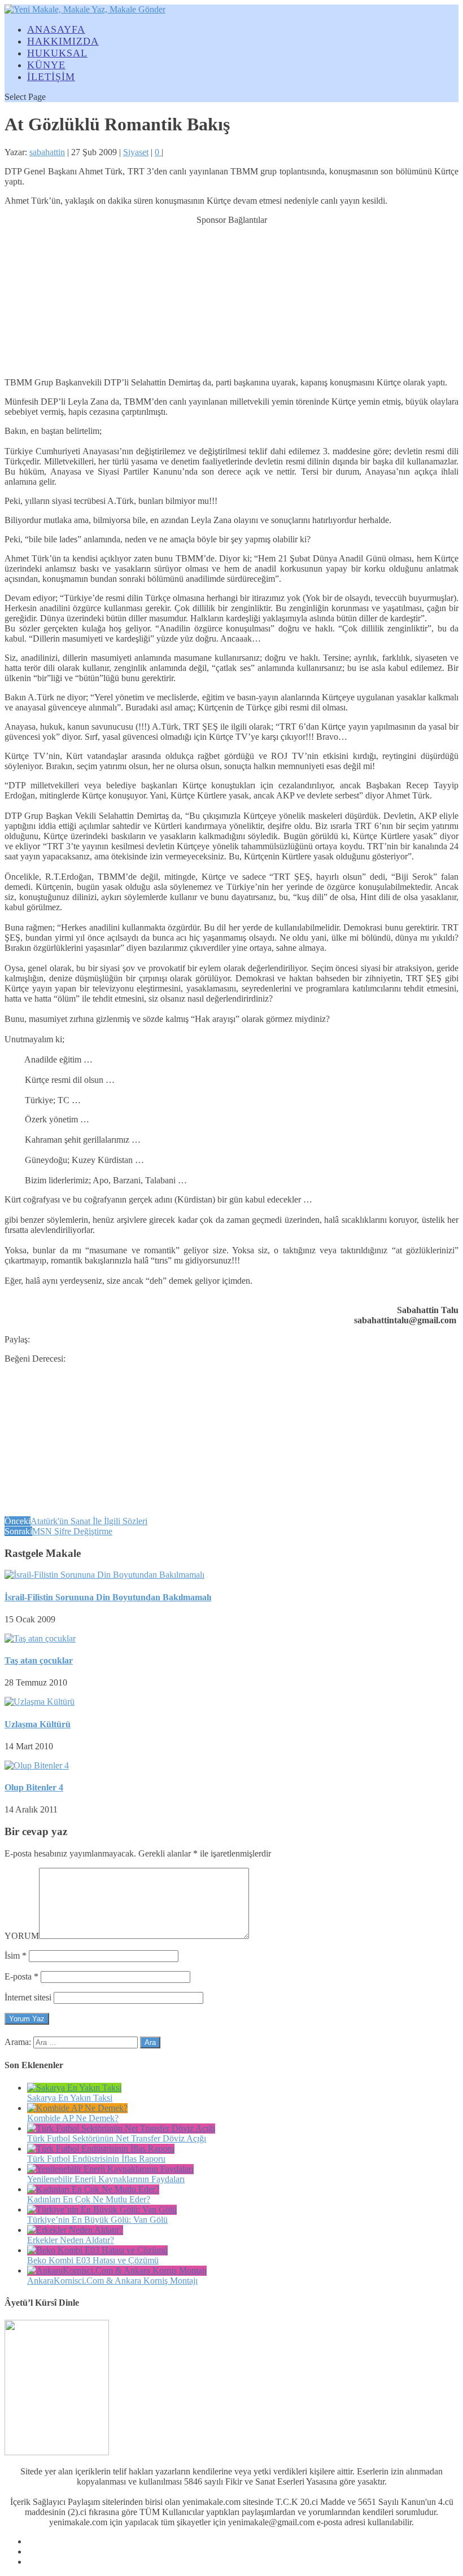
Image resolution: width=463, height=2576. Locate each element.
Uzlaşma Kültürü (38, 1724)
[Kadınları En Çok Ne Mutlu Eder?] (93, 2189)
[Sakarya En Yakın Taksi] (74, 2088)
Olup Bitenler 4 (34, 1787)
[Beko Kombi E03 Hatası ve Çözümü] (97, 2250)
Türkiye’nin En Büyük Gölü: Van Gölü (97, 2220)
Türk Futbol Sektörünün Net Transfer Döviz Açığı (117, 2138)
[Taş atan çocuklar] (40, 1638)
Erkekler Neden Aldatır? (71, 2240)
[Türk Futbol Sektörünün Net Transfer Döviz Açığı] (121, 2128)
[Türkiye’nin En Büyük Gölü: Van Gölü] (102, 2209)
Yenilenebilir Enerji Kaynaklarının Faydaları (106, 2179)
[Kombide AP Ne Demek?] (77, 2108)
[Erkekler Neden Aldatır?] (75, 2230)
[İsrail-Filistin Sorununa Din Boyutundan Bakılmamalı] (104, 1575)
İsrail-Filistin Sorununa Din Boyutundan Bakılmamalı (108, 1597)
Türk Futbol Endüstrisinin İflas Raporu (96, 2159)
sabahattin (47, 152)
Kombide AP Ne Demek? (73, 2118)
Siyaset (136, 152)
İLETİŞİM (51, 77)
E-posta (21, 1976)
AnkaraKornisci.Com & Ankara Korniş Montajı (112, 2281)
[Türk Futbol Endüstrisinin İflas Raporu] (101, 2149)
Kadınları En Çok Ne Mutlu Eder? (89, 2199)
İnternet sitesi (28, 1997)
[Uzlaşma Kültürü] (40, 1702)
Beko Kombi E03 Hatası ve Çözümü (93, 2260)
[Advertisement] (231, 296)
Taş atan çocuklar (39, 1660)
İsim (16, 1956)
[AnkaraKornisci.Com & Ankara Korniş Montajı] (117, 2270)
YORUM (22, 1936)
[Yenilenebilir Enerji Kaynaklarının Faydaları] (110, 2169)
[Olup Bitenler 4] (37, 1765)
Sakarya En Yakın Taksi (70, 2098)
